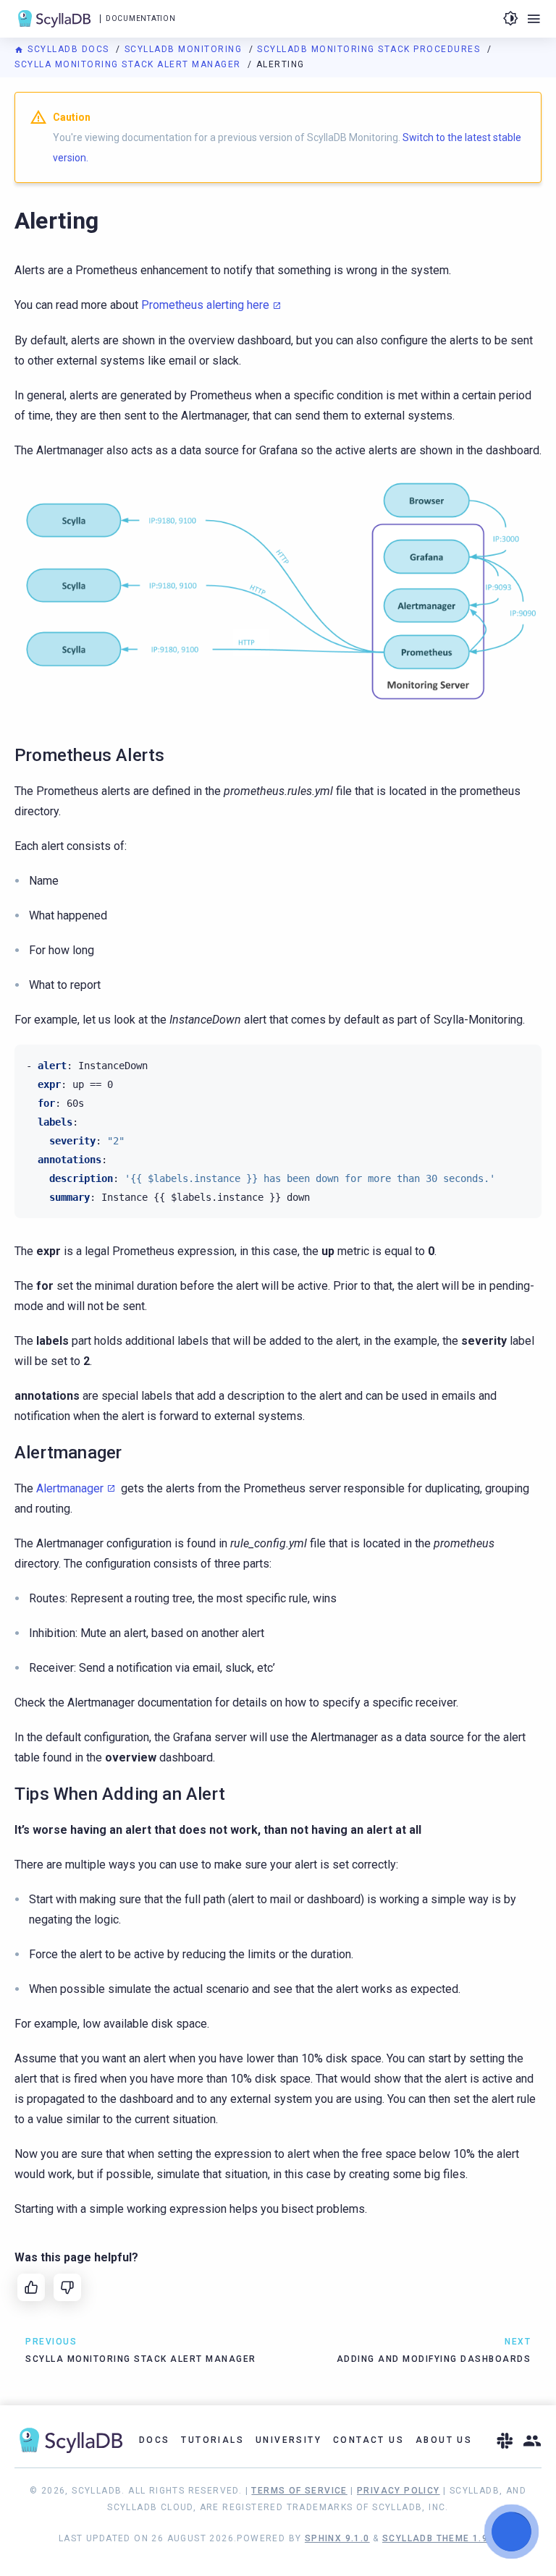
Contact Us (368, 2440)
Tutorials (212, 2440)
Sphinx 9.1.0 (337, 2538)
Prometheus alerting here (205, 305)
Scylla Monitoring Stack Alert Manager (129, 64)
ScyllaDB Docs (68, 49)
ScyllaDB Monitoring (185, 49)
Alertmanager (70, 1488)
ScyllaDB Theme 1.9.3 (440, 2538)
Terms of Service (299, 2491)
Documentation (140, 18)
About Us (444, 2440)
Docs (155, 2440)
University (288, 2440)
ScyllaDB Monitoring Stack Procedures (370, 49)
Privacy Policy (399, 2491)
